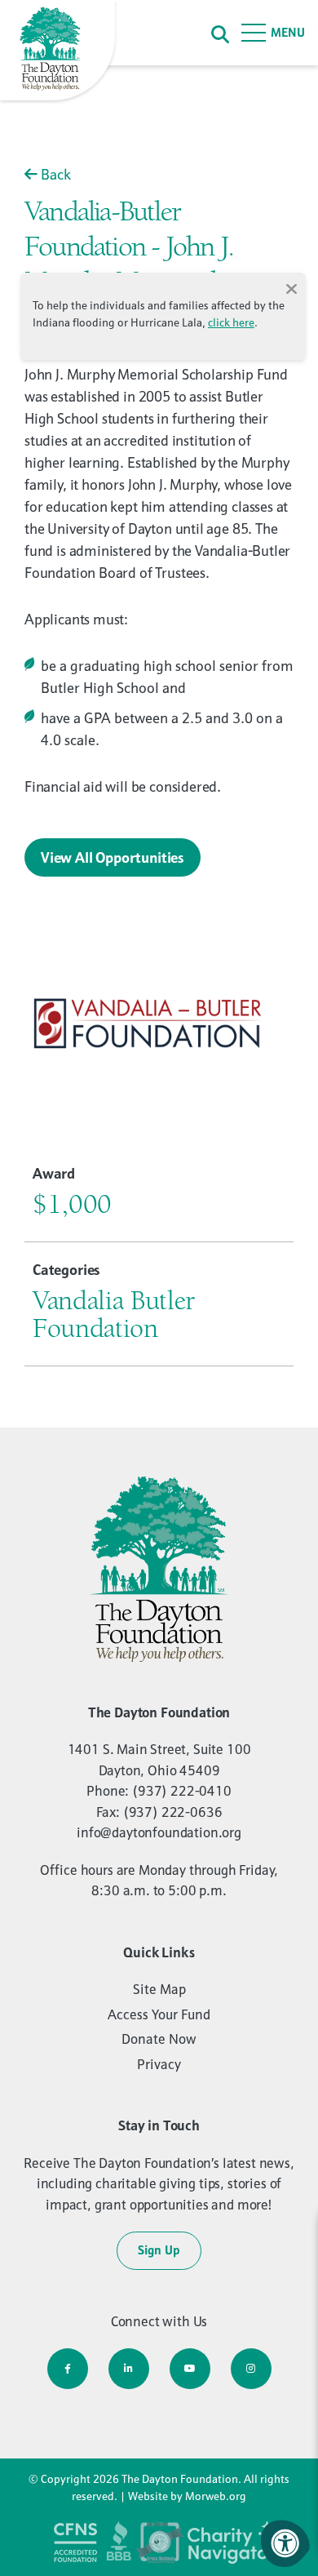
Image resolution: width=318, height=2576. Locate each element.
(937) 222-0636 (173, 1812)
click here (231, 322)
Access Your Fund (159, 2014)
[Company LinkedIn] (129, 2369)
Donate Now (159, 2039)
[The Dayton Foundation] (60, 52)
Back (54, 174)
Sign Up (159, 2250)
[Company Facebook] (68, 2369)
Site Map (159, 1989)
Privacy (159, 2064)
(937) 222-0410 (182, 1791)
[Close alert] (291, 287)
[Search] (220, 33)
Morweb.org (216, 2496)
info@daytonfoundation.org (159, 1832)
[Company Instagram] (251, 2369)
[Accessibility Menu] (285, 2543)
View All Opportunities (113, 857)
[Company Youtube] (190, 2369)
